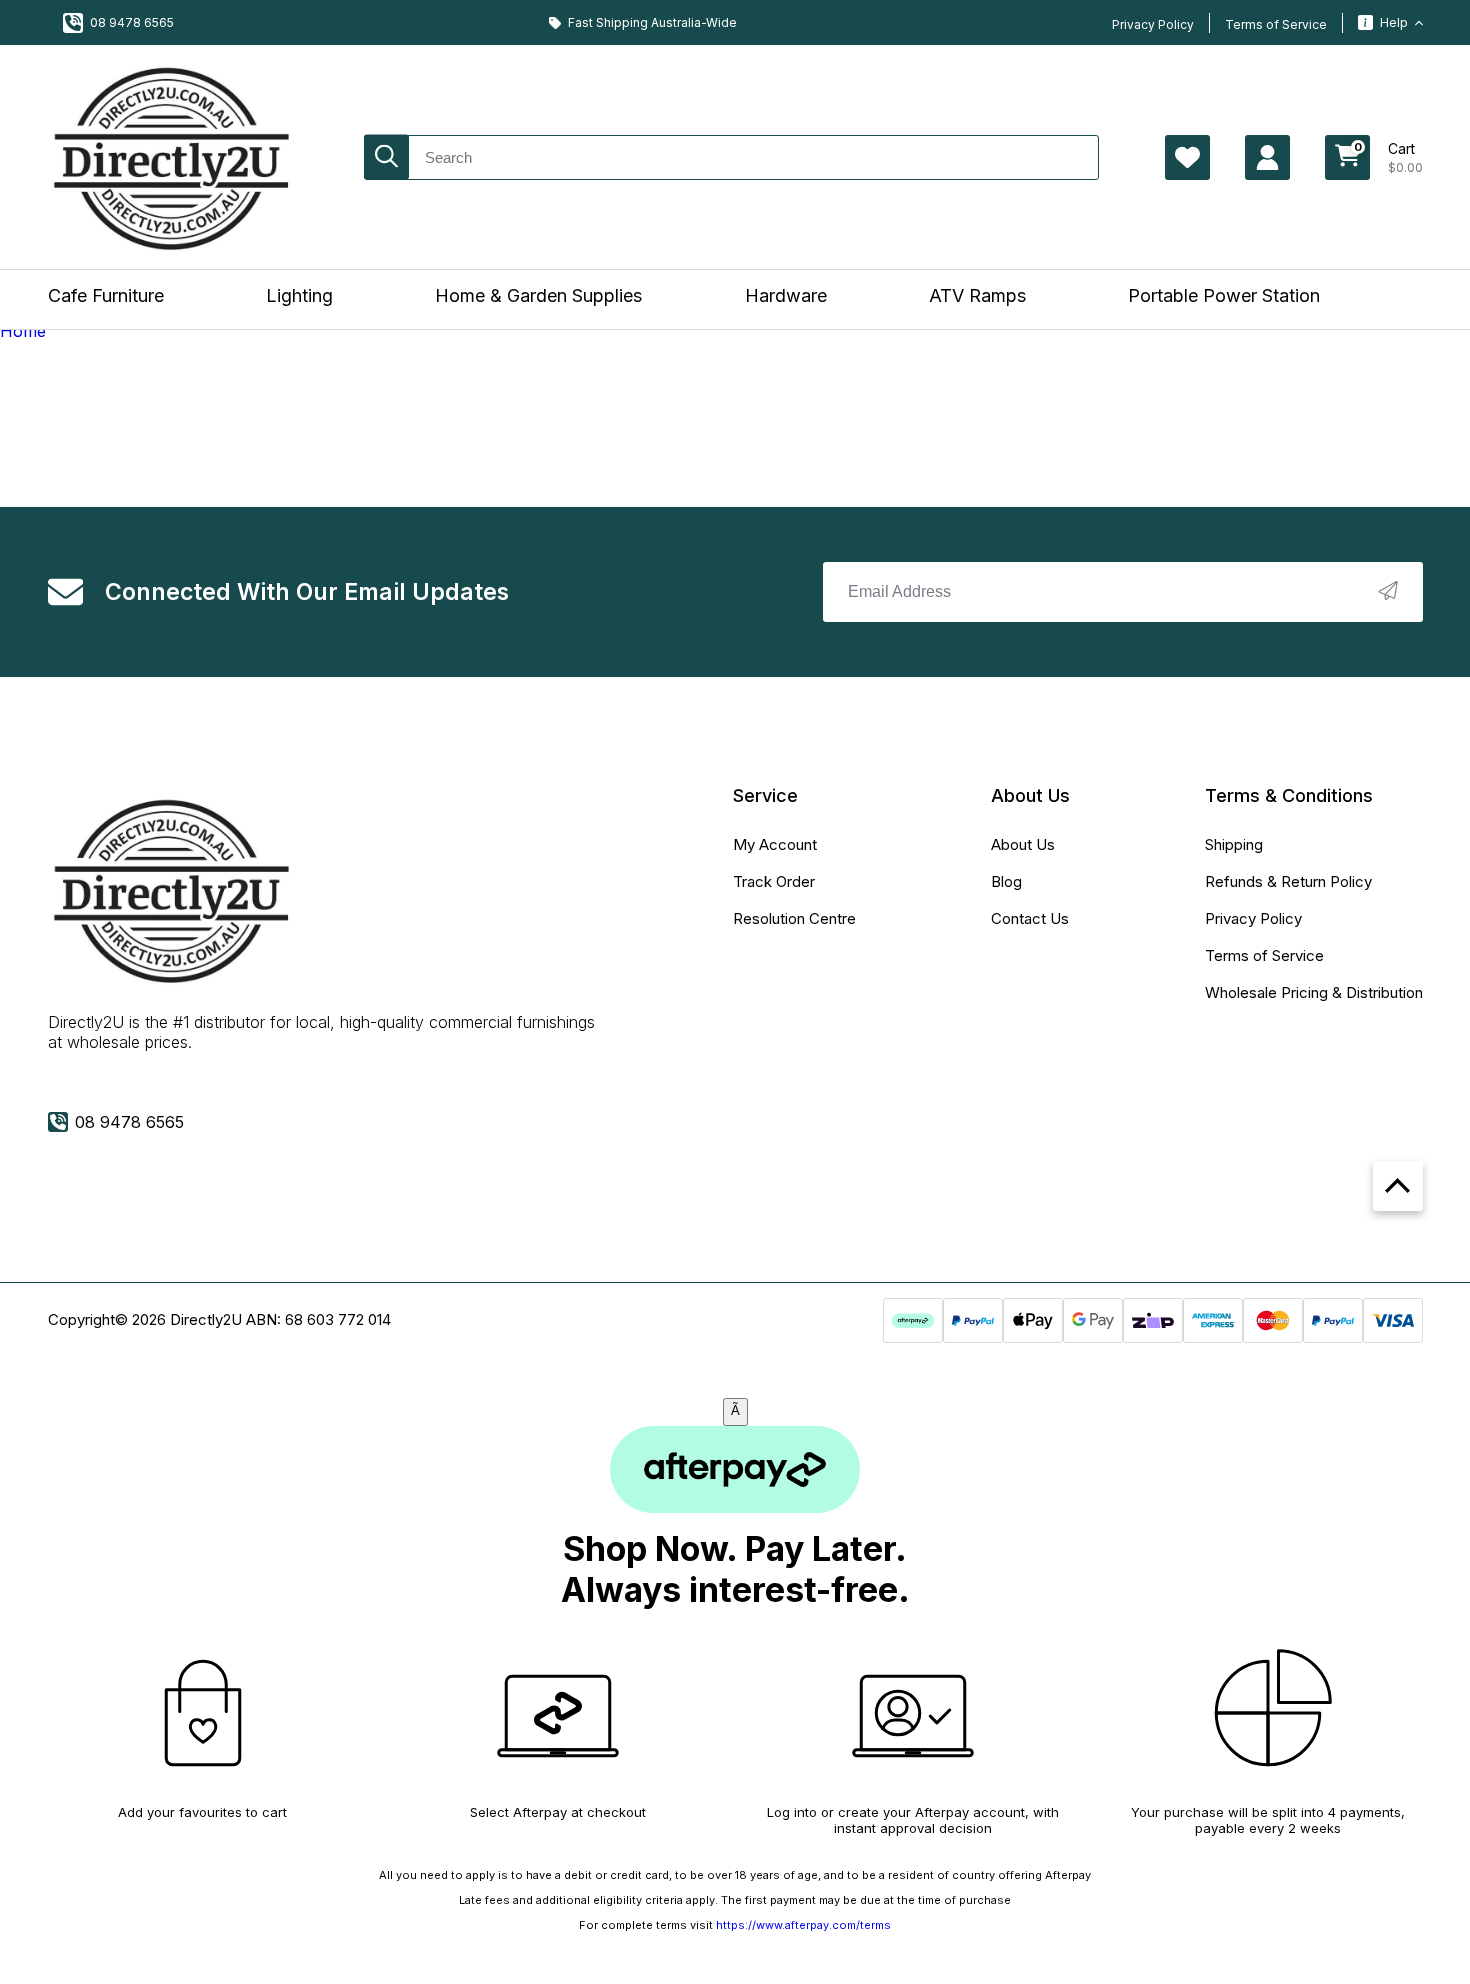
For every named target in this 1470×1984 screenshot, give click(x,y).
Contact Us (1030, 918)
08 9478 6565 (132, 22)
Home (23, 331)
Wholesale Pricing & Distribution (1314, 992)
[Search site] (386, 157)
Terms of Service (1276, 24)
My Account (775, 844)
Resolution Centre (794, 918)
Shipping (1234, 844)
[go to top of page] (1398, 1186)
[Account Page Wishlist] (1187, 157)
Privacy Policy (1153, 24)
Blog (1006, 881)
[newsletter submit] (1388, 592)
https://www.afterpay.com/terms (803, 1925)
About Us (1023, 844)
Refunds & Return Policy (1288, 881)
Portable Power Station (1224, 295)
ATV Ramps (977, 295)
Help (1394, 22)
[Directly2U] (173, 157)
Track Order (774, 881)
